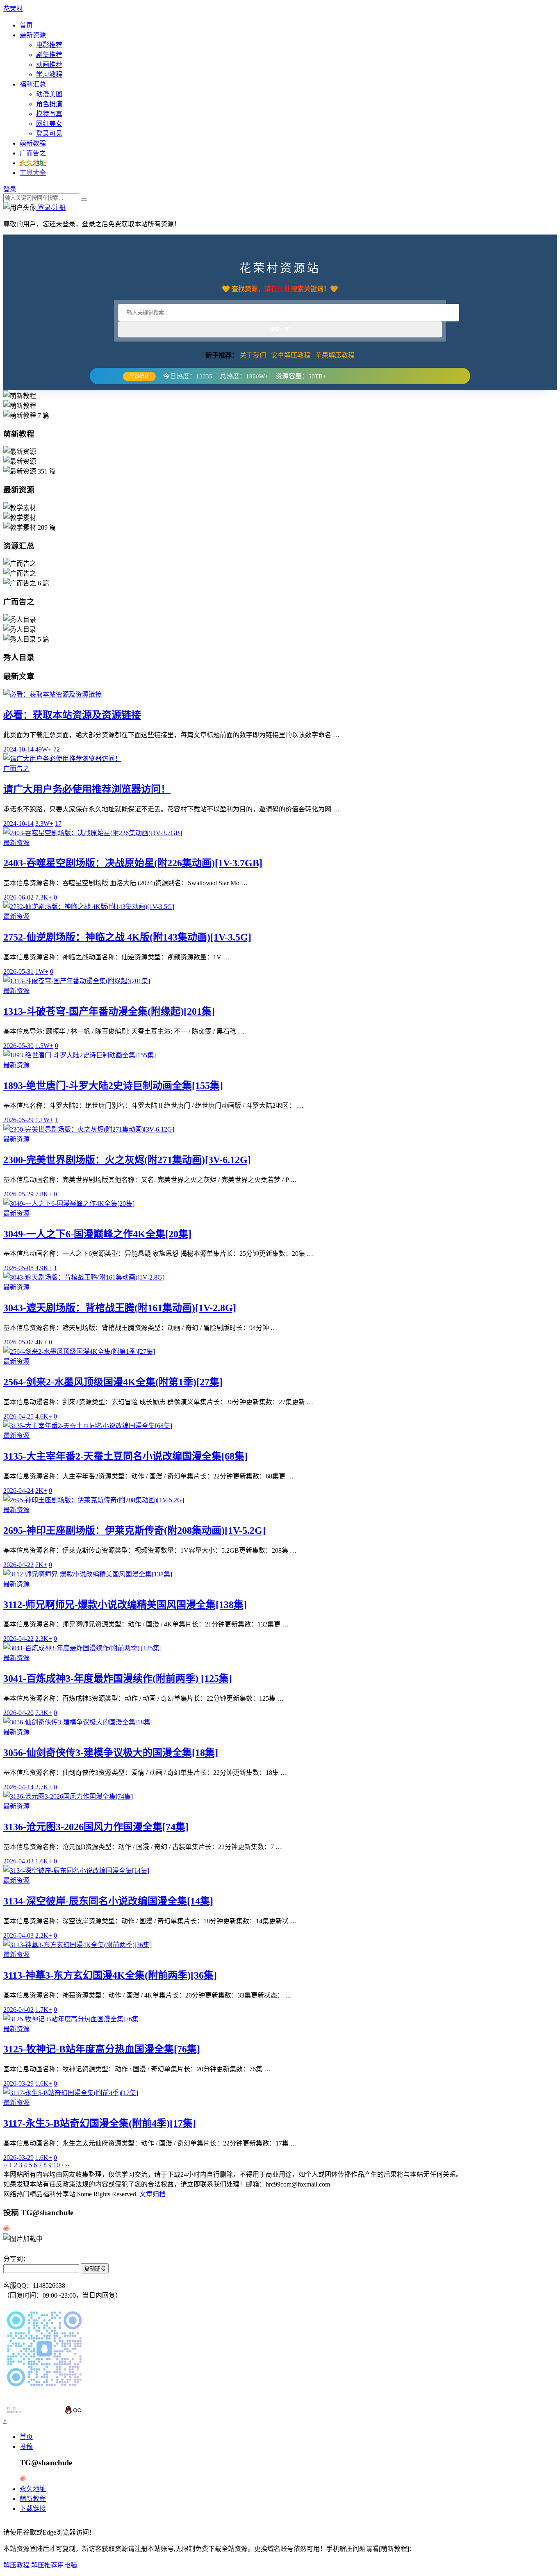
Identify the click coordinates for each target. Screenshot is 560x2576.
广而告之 (33, 153)
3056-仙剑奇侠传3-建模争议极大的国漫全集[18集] (111, 1753)
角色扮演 (49, 104)
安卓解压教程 (291, 355)
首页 (26, 25)
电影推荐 (49, 45)
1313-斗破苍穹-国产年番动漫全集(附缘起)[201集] (109, 1011)
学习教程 (49, 74)
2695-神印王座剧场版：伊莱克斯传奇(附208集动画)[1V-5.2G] (134, 1531)
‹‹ (5, 2165)
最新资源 (33, 35)
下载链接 (33, 2509)
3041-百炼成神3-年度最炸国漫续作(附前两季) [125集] (118, 1679)
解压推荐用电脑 (54, 2565)
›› (67, 2165)
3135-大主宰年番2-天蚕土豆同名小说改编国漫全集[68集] (125, 1456)
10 (57, 2165)
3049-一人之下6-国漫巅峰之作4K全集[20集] (97, 1234)
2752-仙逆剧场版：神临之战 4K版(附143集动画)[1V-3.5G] (127, 937)
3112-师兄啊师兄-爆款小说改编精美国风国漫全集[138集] (125, 1605)
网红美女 (49, 124)
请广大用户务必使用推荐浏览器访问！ (87, 789)
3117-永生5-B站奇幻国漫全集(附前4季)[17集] (100, 2123)
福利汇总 (33, 84)
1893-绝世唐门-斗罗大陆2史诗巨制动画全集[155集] (113, 1086)
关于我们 (253, 355)
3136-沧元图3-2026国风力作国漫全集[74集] (96, 1827)
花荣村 (13, 9)
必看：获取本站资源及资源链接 (72, 715)
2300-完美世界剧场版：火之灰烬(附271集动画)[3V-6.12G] (127, 1160)
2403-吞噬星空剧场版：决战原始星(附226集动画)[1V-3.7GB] (133, 863)
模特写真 (49, 114)
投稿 (26, 2447)
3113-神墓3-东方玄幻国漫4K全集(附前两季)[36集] (110, 1975)
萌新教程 (33, 143)
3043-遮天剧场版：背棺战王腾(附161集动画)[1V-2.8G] (120, 1308)
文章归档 (153, 2194)
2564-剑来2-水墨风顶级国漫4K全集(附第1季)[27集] (113, 1382)
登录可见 (49, 133)
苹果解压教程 (335, 355)
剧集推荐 (49, 55)
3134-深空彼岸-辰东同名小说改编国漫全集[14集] (108, 1901)
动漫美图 (49, 94)
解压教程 (16, 2565)
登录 (10, 189)
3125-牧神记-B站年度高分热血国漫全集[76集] (102, 2049)
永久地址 (33, 2489)
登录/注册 (51, 208)
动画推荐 (49, 65)
